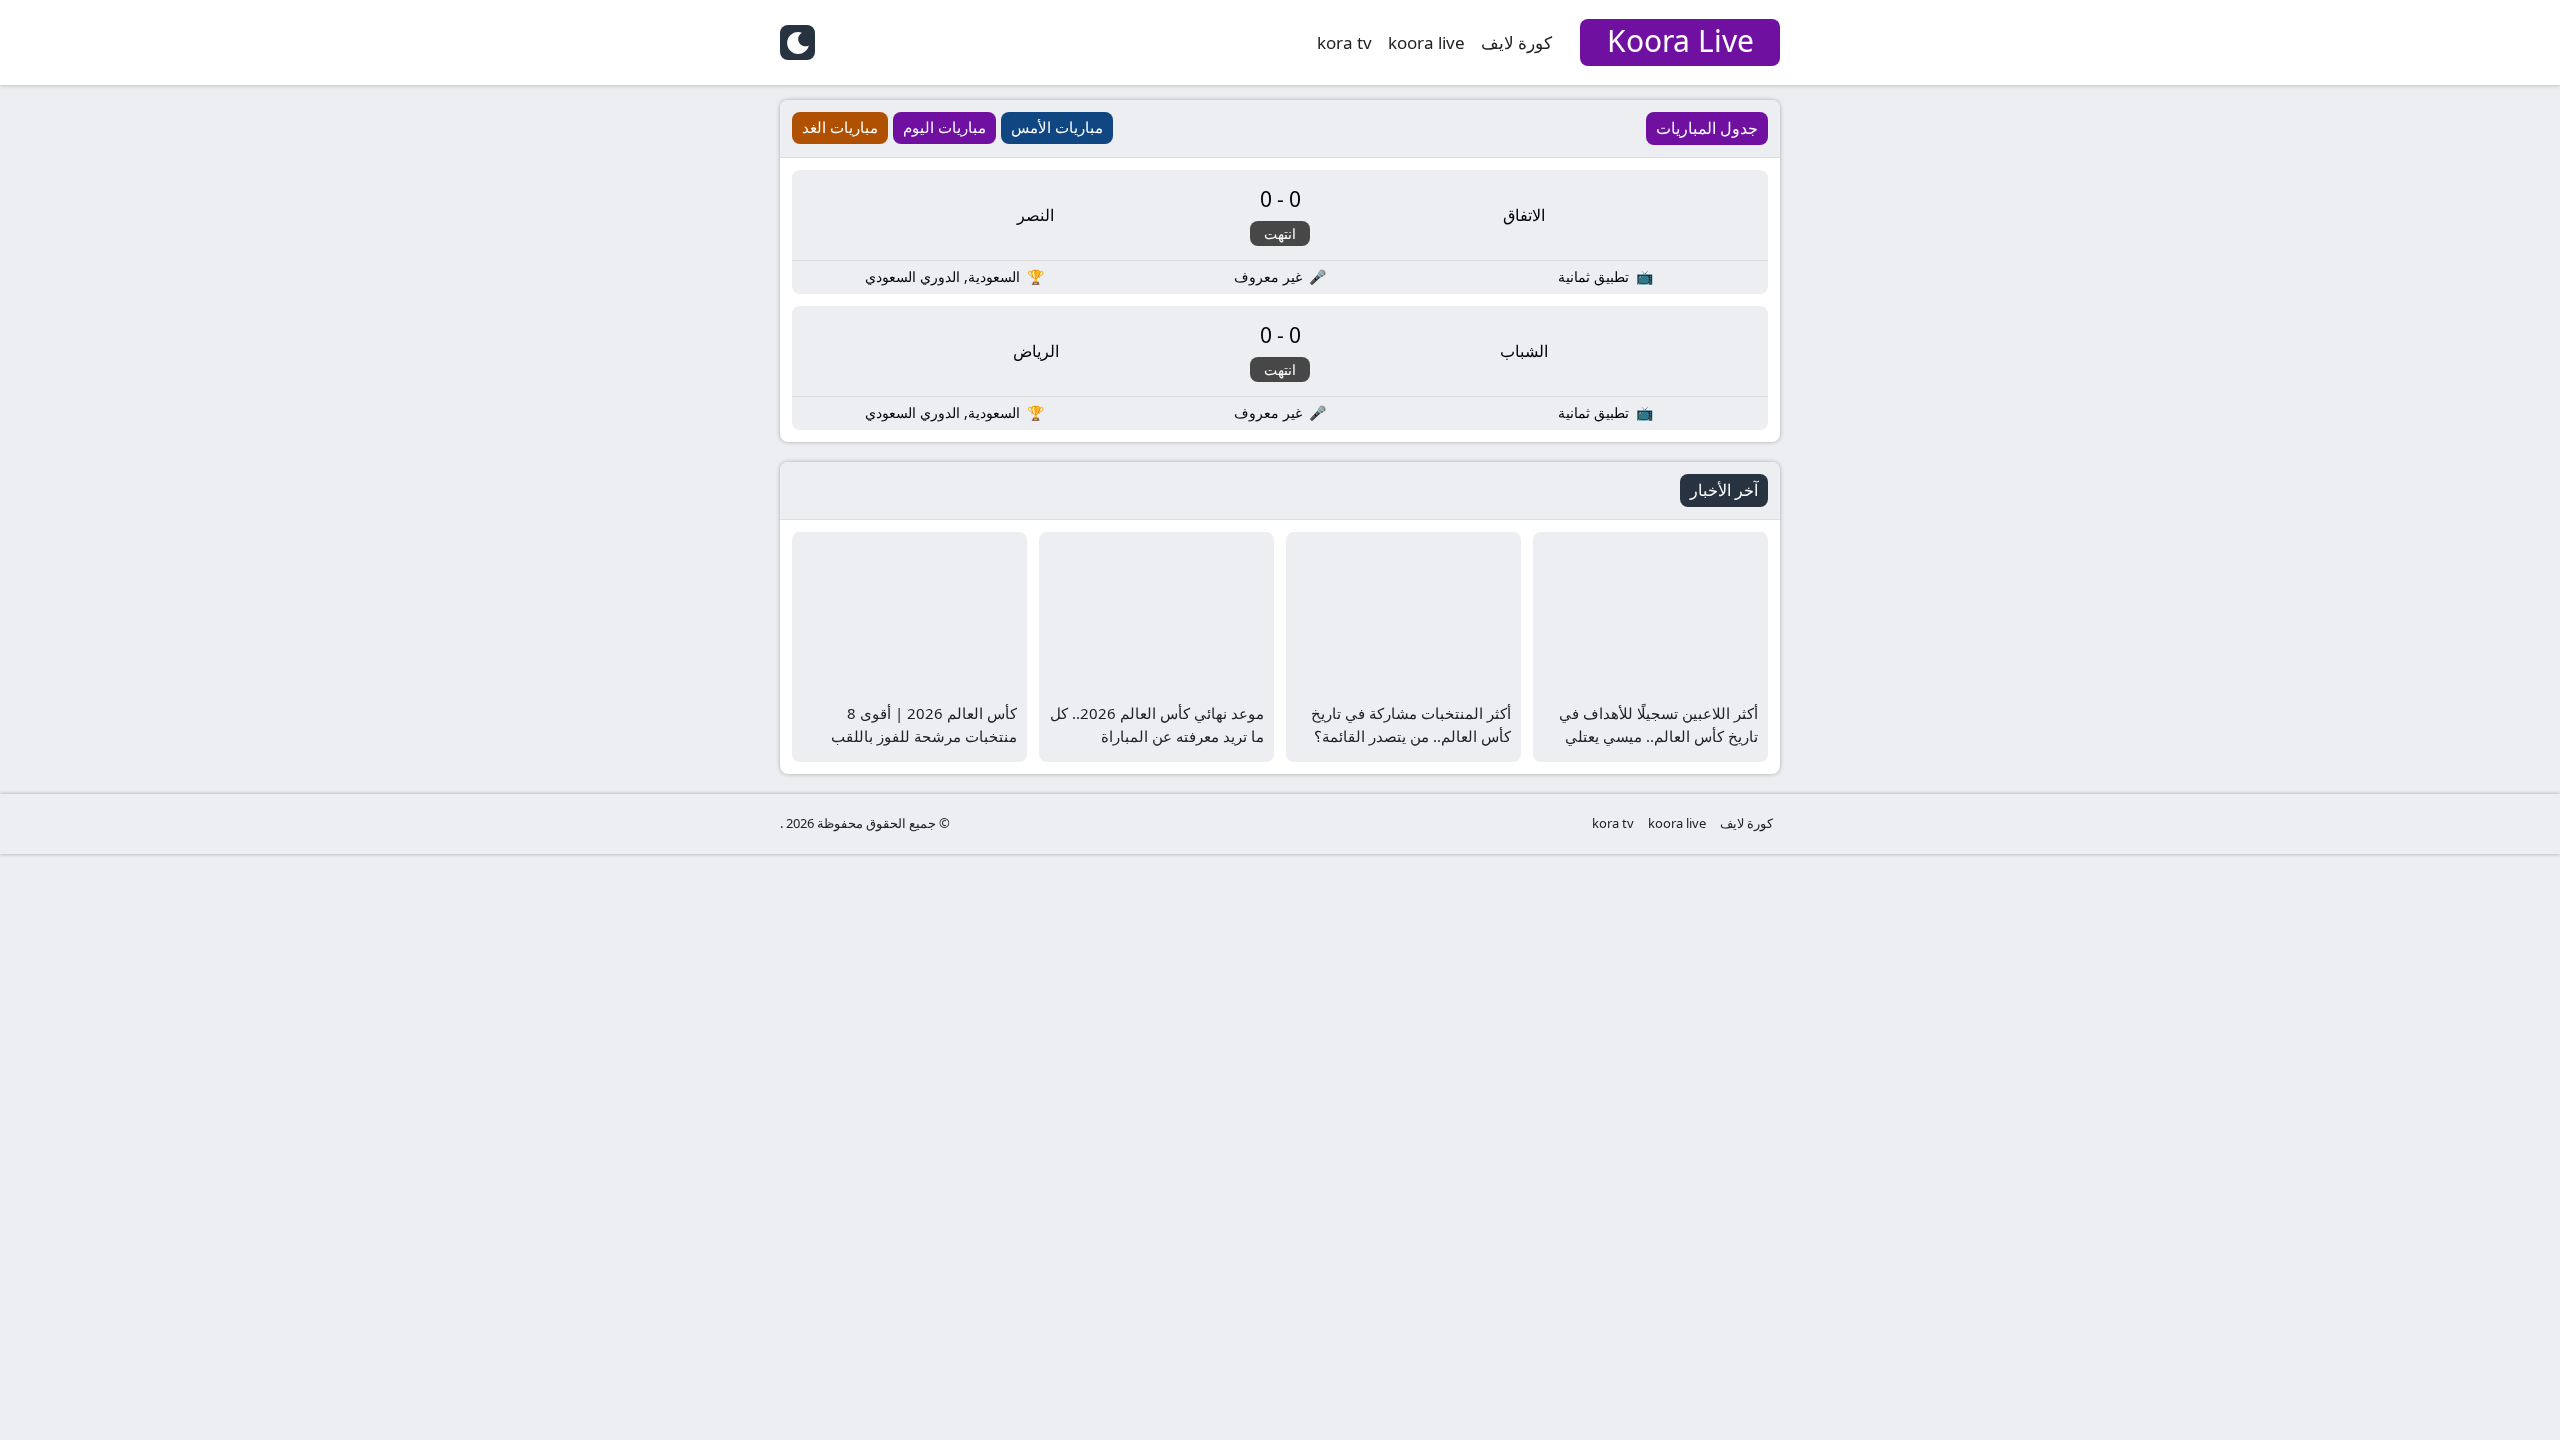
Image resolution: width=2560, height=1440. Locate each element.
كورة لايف (1516, 42)
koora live (1426, 42)
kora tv (1344, 42)
